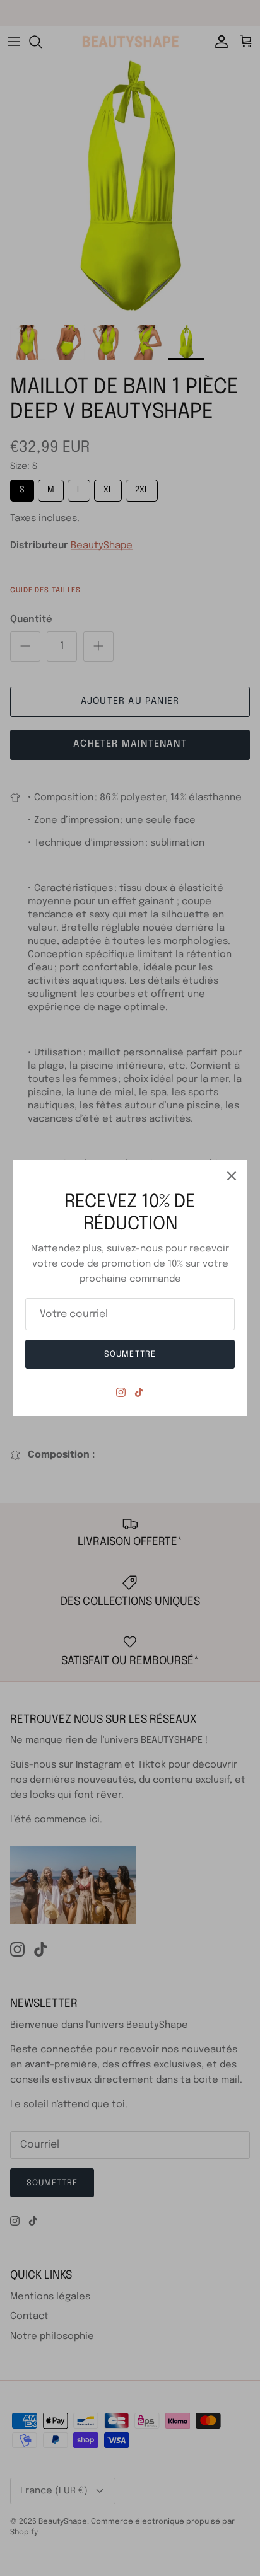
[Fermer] (232, 1176)
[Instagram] (121, 1392)
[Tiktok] (139, 1392)
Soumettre (130, 1354)
